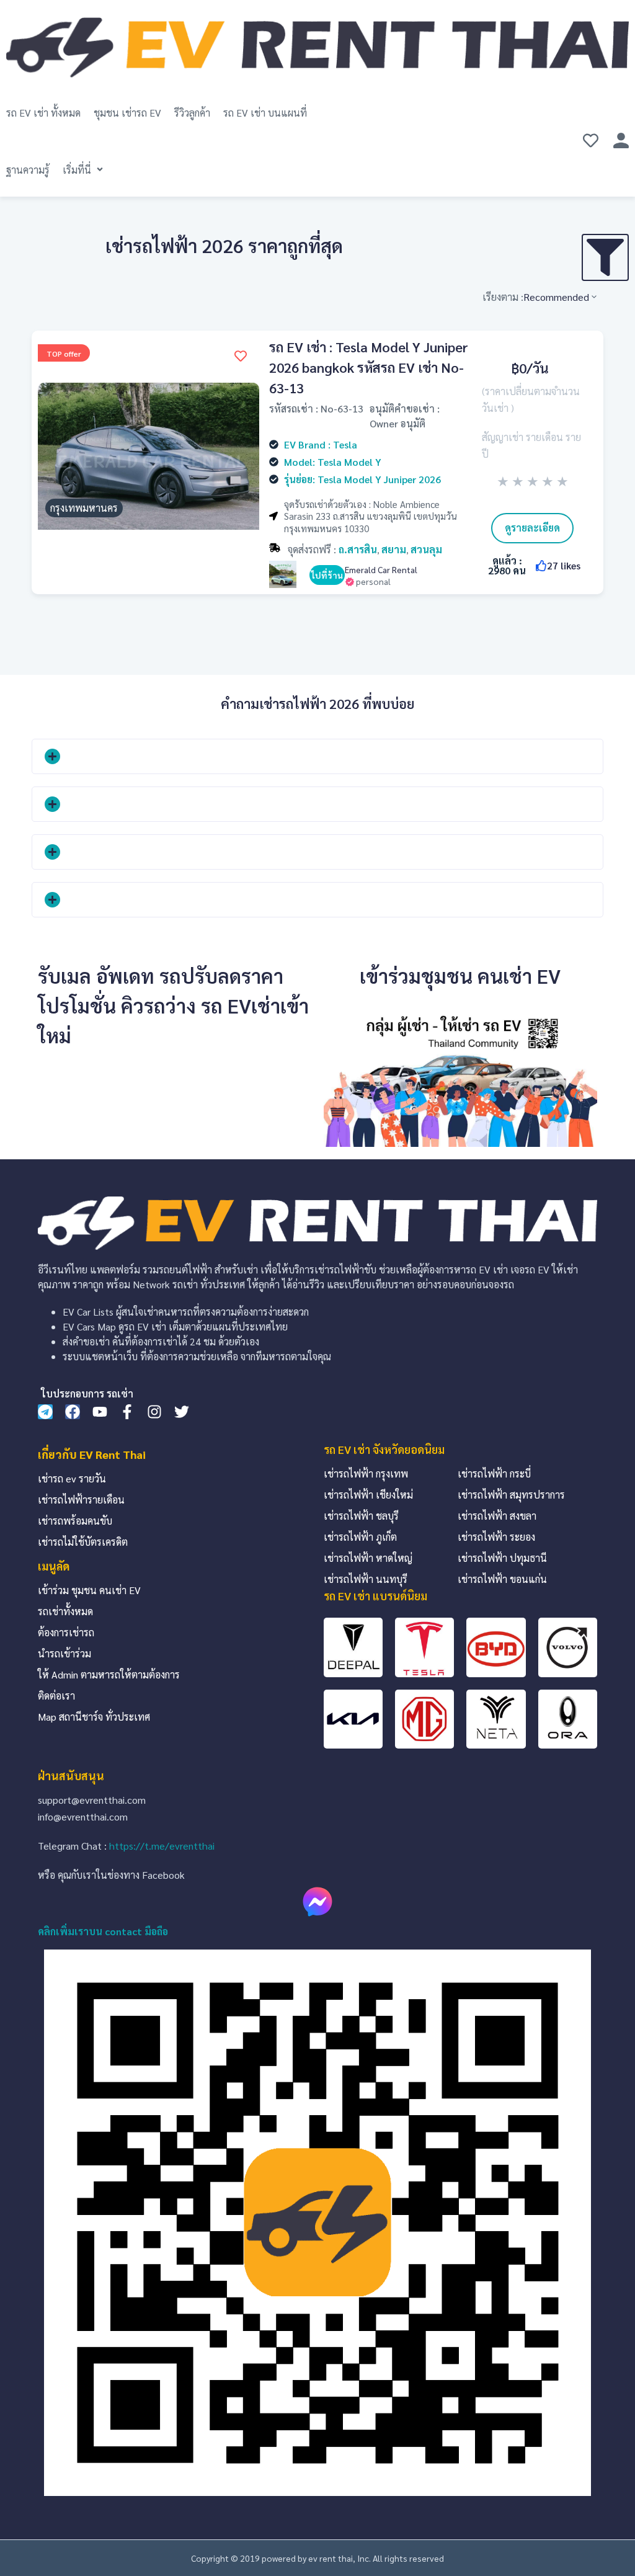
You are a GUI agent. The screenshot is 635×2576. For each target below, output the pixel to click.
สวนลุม (426, 549)
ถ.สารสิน (358, 549)
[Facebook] (73, 1412)
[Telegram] (45, 1412)
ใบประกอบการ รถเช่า (87, 1393)
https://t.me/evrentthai (162, 1846)
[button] (84, 170)
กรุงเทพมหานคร (84, 508)
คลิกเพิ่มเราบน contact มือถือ (103, 1931)
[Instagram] (154, 1412)
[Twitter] (182, 1412)
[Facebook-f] (127, 1412)
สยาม (394, 549)
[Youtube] (100, 1412)
